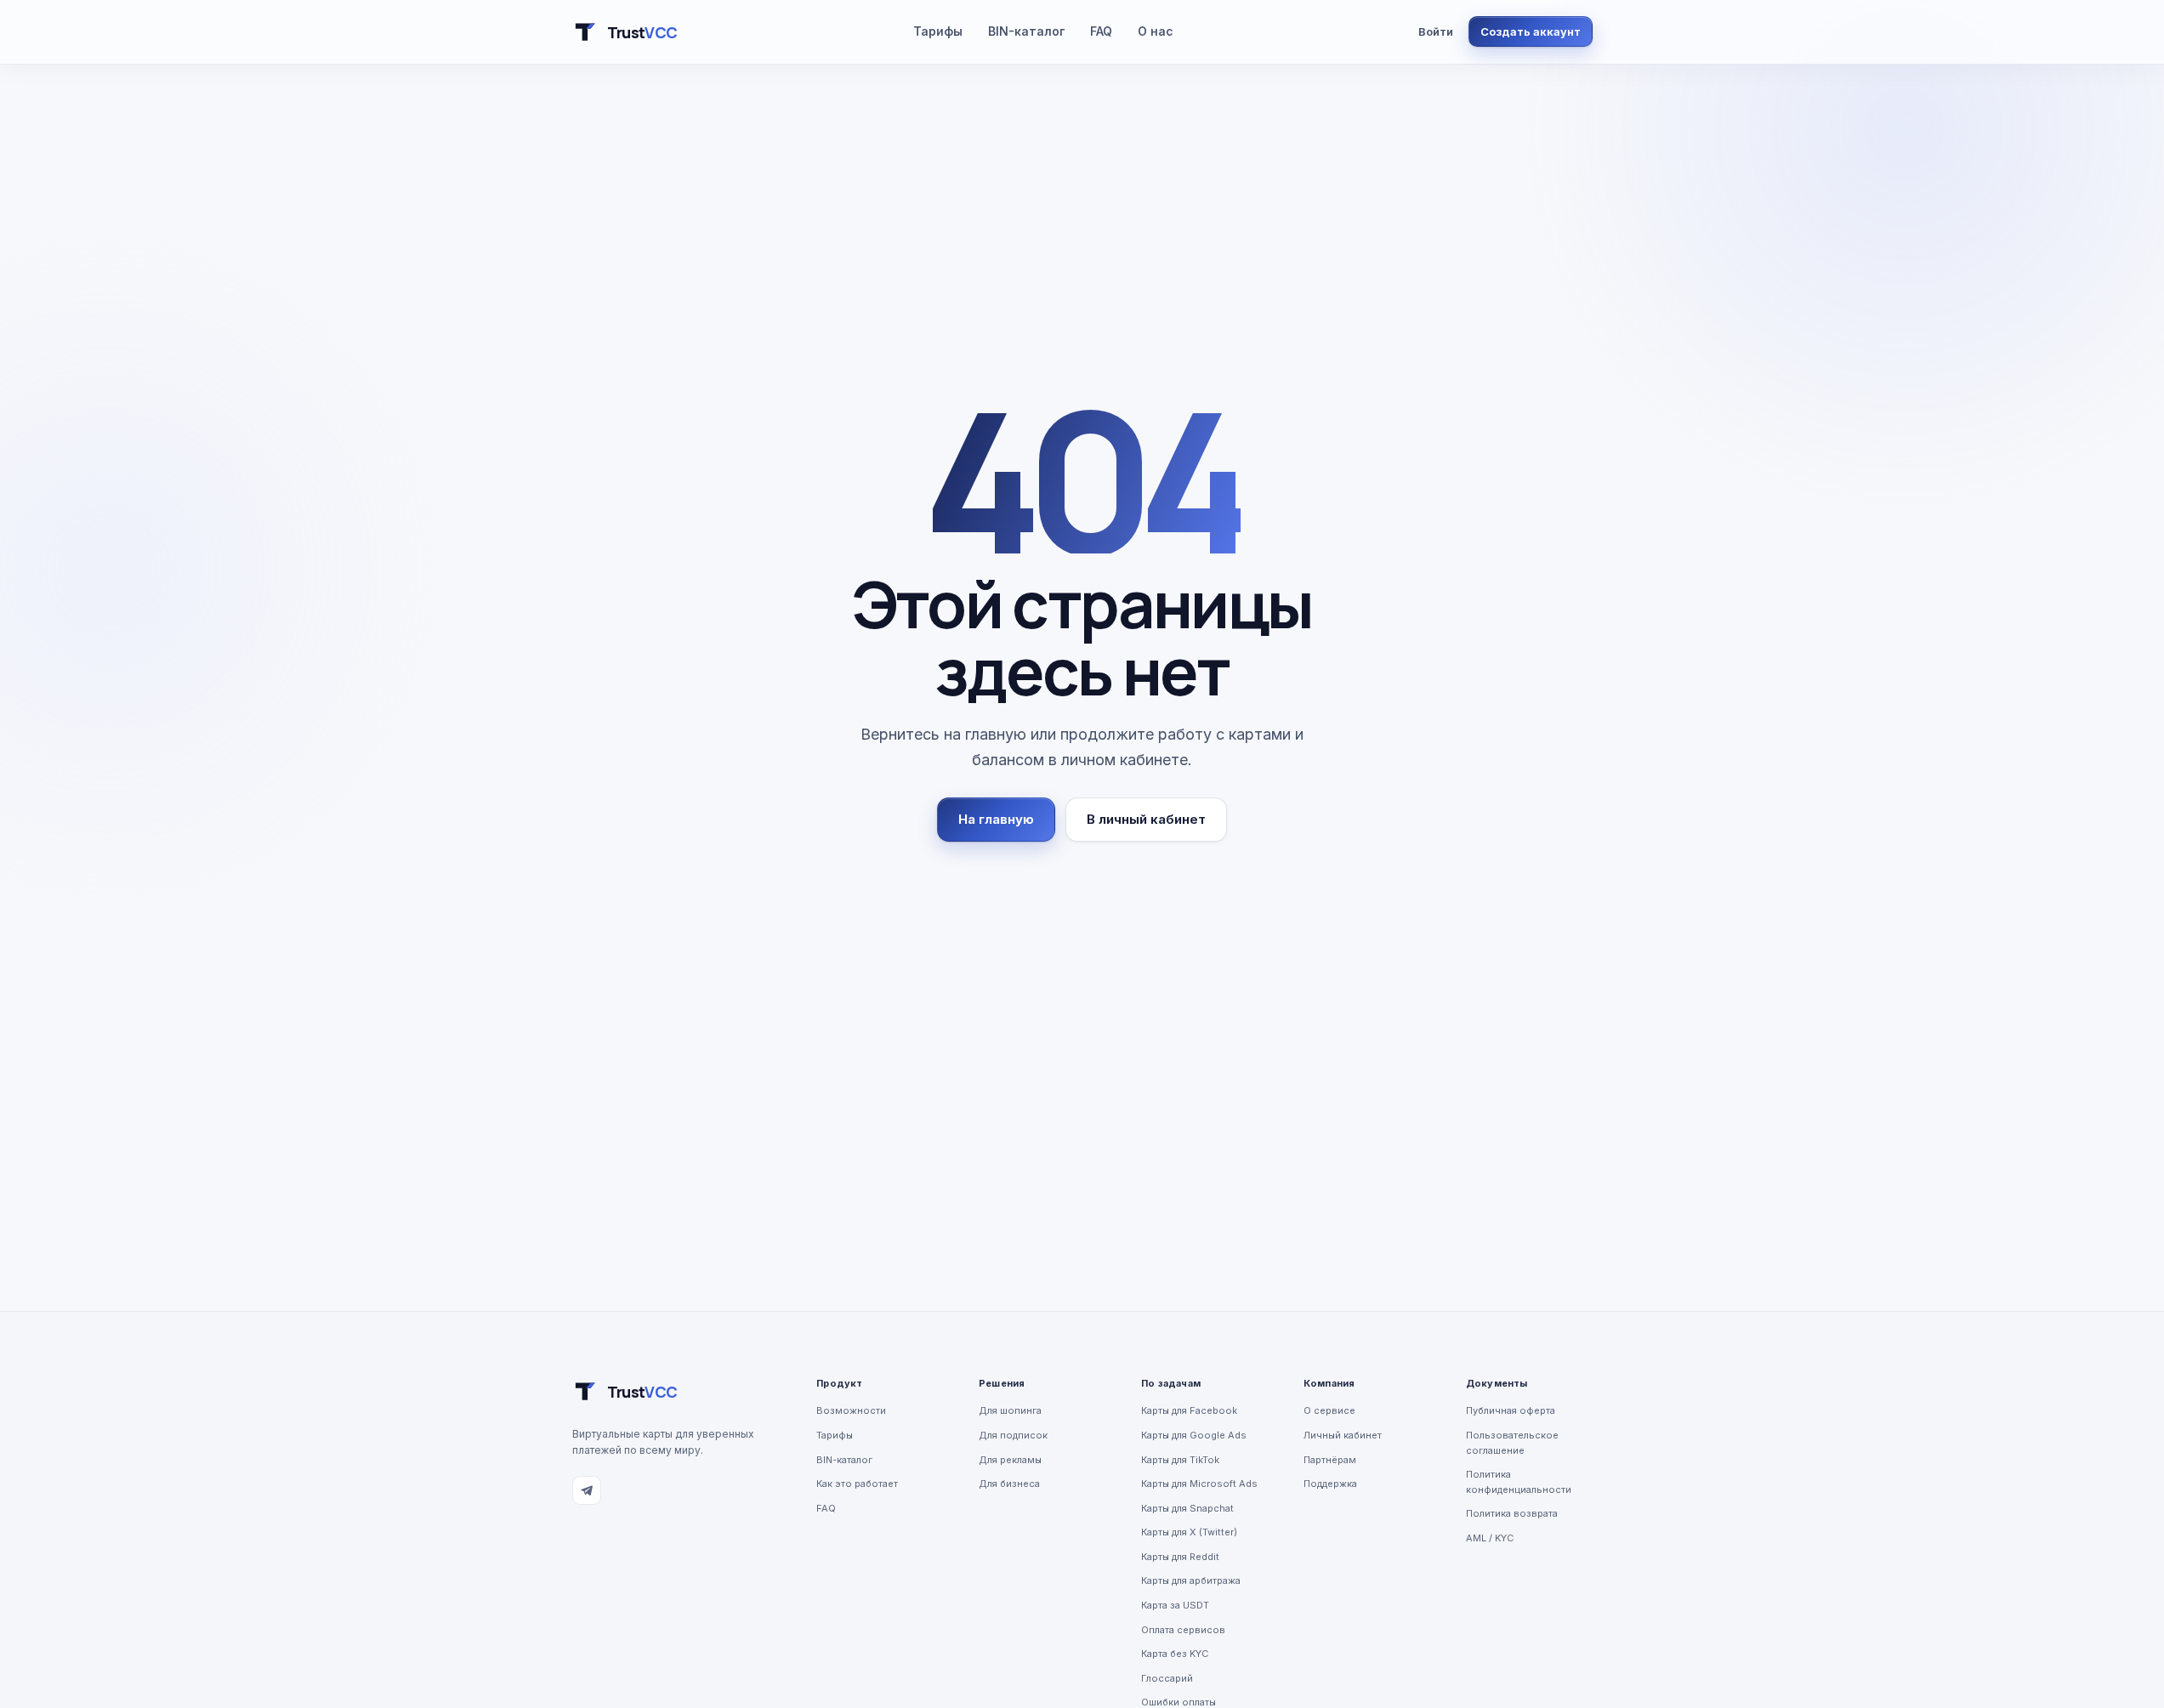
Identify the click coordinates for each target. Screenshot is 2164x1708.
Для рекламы (1010, 1460)
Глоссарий (1167, 1678)
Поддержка (1330, 1484)
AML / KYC (1490, 1538)
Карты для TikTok (1180, 1460)
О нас (1156, 31)
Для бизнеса (1009, 1484)
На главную (996, 819)
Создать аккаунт (1531, 31)
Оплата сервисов (1183, 1630)
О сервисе (1329, 1410)
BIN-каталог (1026, 31)
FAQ (1101, 31)
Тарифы (938, 31)
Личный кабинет (1343, 1435)
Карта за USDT (1175, 1605)
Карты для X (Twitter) (1189, 1532)
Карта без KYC (1175, 1654)
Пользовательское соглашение (1512, 1443)
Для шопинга (1010, 1410)
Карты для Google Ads (1194, 1435)
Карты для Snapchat (1187, 1508)
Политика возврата (1512, 1513)
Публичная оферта (1511, 1410)
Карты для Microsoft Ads (1199, 1484)
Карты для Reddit (1180, 1557)
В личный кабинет (1146, 819)
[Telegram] (587, 1490)
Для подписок (1013, 1435)
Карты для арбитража (1191, 1580)
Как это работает (857, 1484)
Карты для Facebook (1189, 1410)
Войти (1436, 31)
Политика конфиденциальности (1519, 1482)
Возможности (851, 1410)
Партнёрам (1330, 1460)
